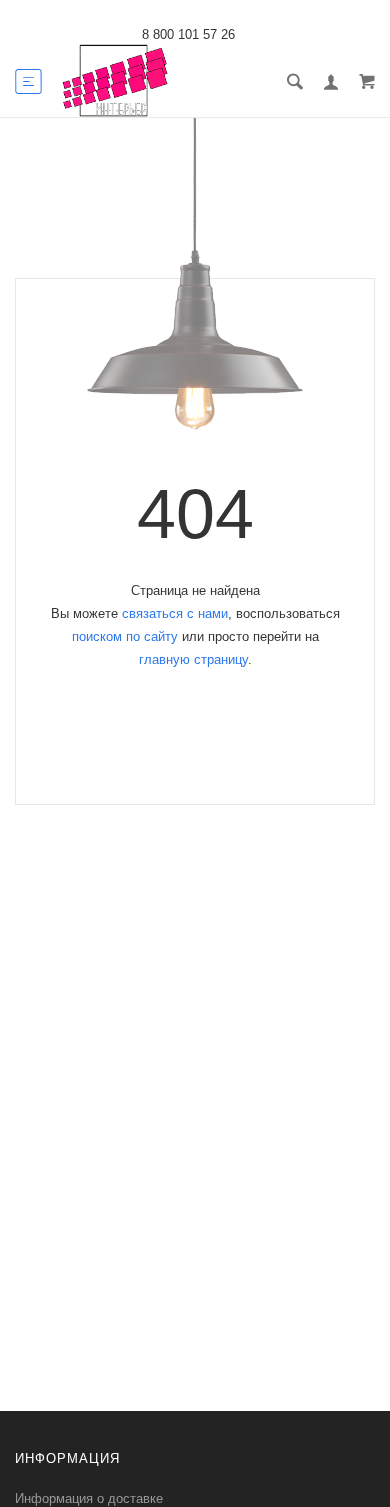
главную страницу (193, 659)
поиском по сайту (125, 636)
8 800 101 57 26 (188, 34)
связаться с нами (175, 613)
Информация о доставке (89, 1498)
